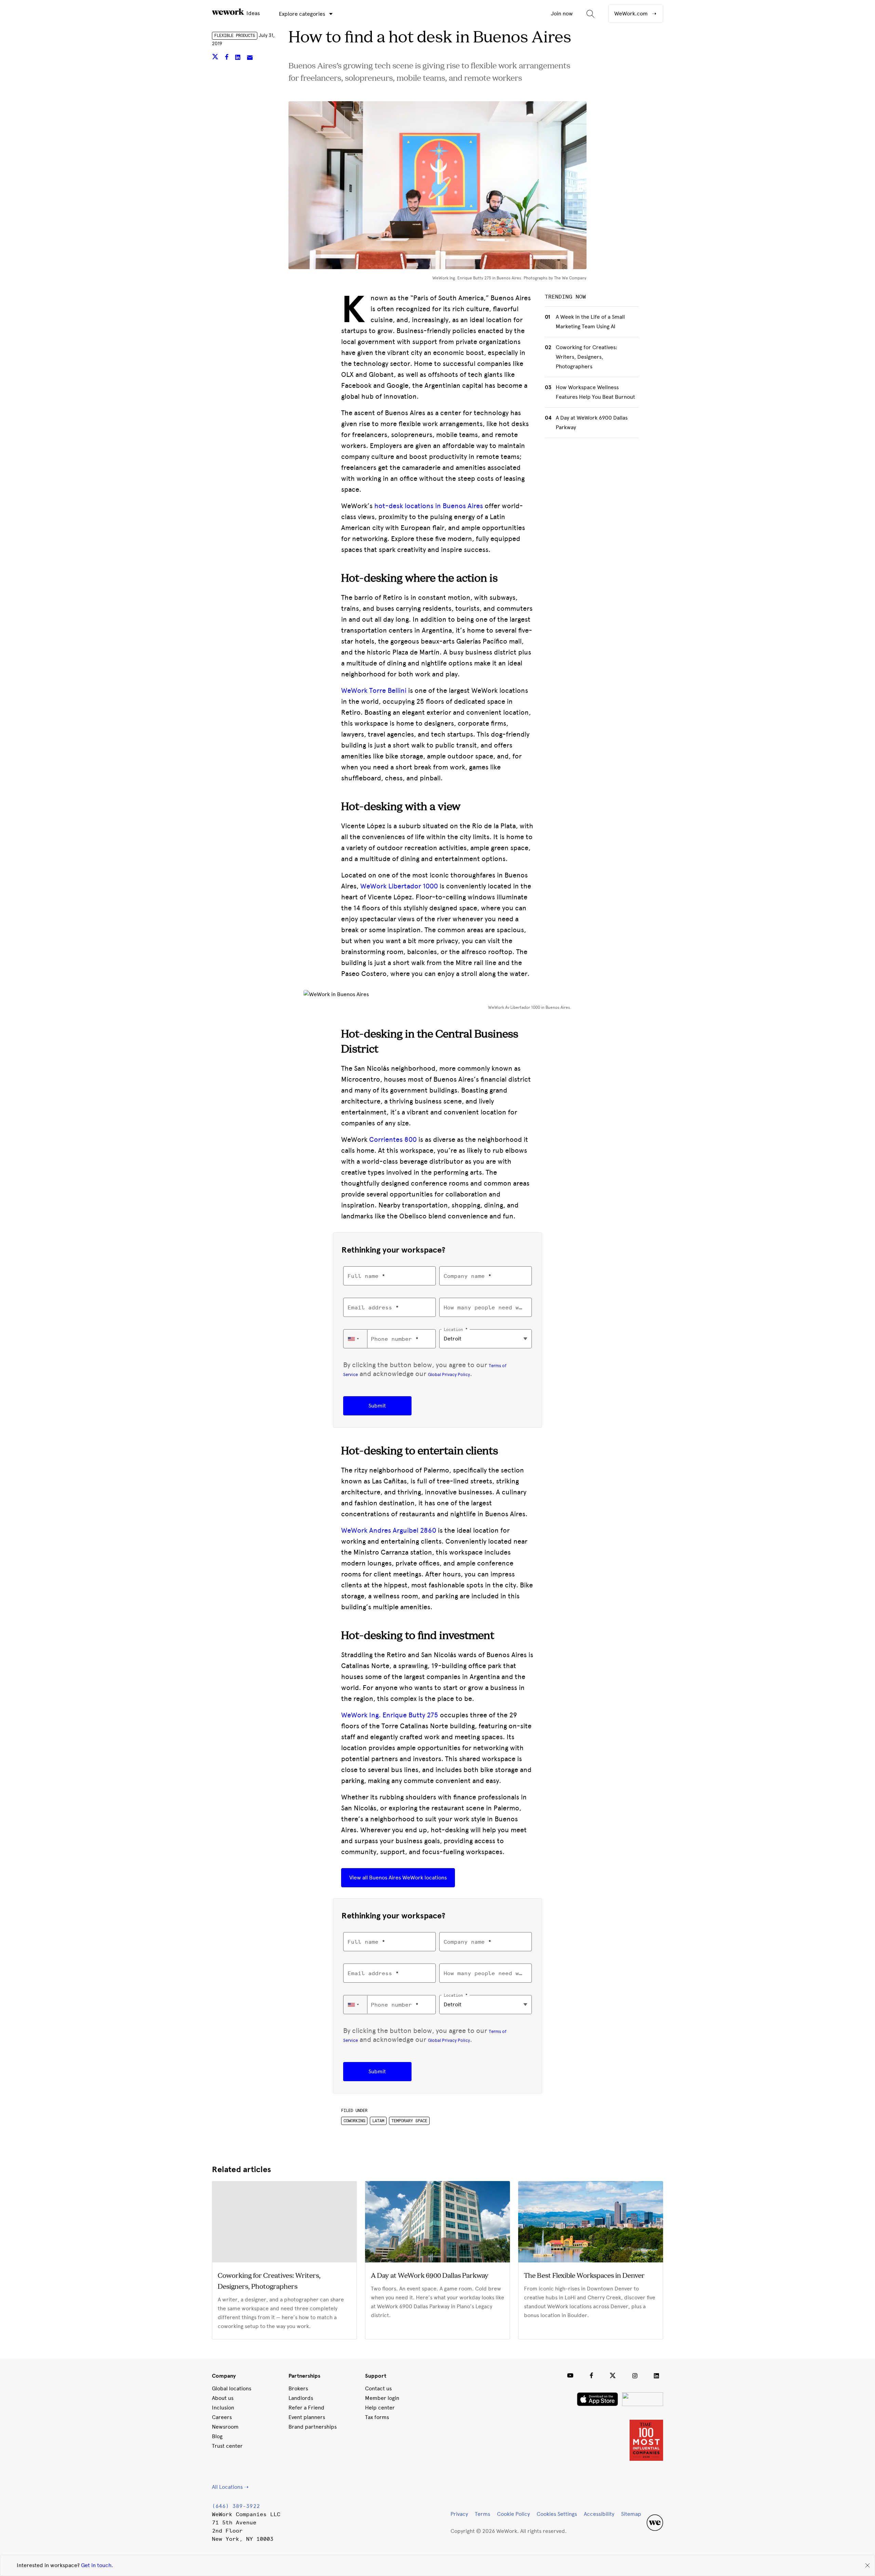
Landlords (301, 2398)
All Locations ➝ (230, 2487)
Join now (562, 14)
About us (223, 2398)
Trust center (227, 2446)
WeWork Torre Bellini (374, 690)
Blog (217, 2436)
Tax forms (377, 2417)
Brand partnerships (313, 2427)
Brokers (298, 2388)
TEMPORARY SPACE (409, 2121)
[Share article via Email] (250, 58)
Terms (482, 2514)
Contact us (378, 2388)
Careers (222, 2417)
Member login (382, 2398)
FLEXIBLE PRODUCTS (235, 36)
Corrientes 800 (393, 1139)
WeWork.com (632, 14)
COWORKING (354, 2121)
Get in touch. (97, 2565)
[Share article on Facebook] (227, 58)
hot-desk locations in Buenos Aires (429, 506)
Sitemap (631, 2514)
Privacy (459, 2514)
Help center (380, 2408)
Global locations (232, 2388)
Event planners (307, 2417)
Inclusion (223, 2408)
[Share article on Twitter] (216, 58)
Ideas (252, 13)
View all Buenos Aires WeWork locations (398, 1878)
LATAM (378, 2121)
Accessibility (599, 2514)
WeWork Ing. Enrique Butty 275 (390, 1715)
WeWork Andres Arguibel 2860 (389, 1530)
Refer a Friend (306, 2408)
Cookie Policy (513, 2514)
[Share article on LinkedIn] (238, 58)
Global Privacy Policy (449, 1374)
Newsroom (225, 2427)
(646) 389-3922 (236, 2506)
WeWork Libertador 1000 (399, 886)
